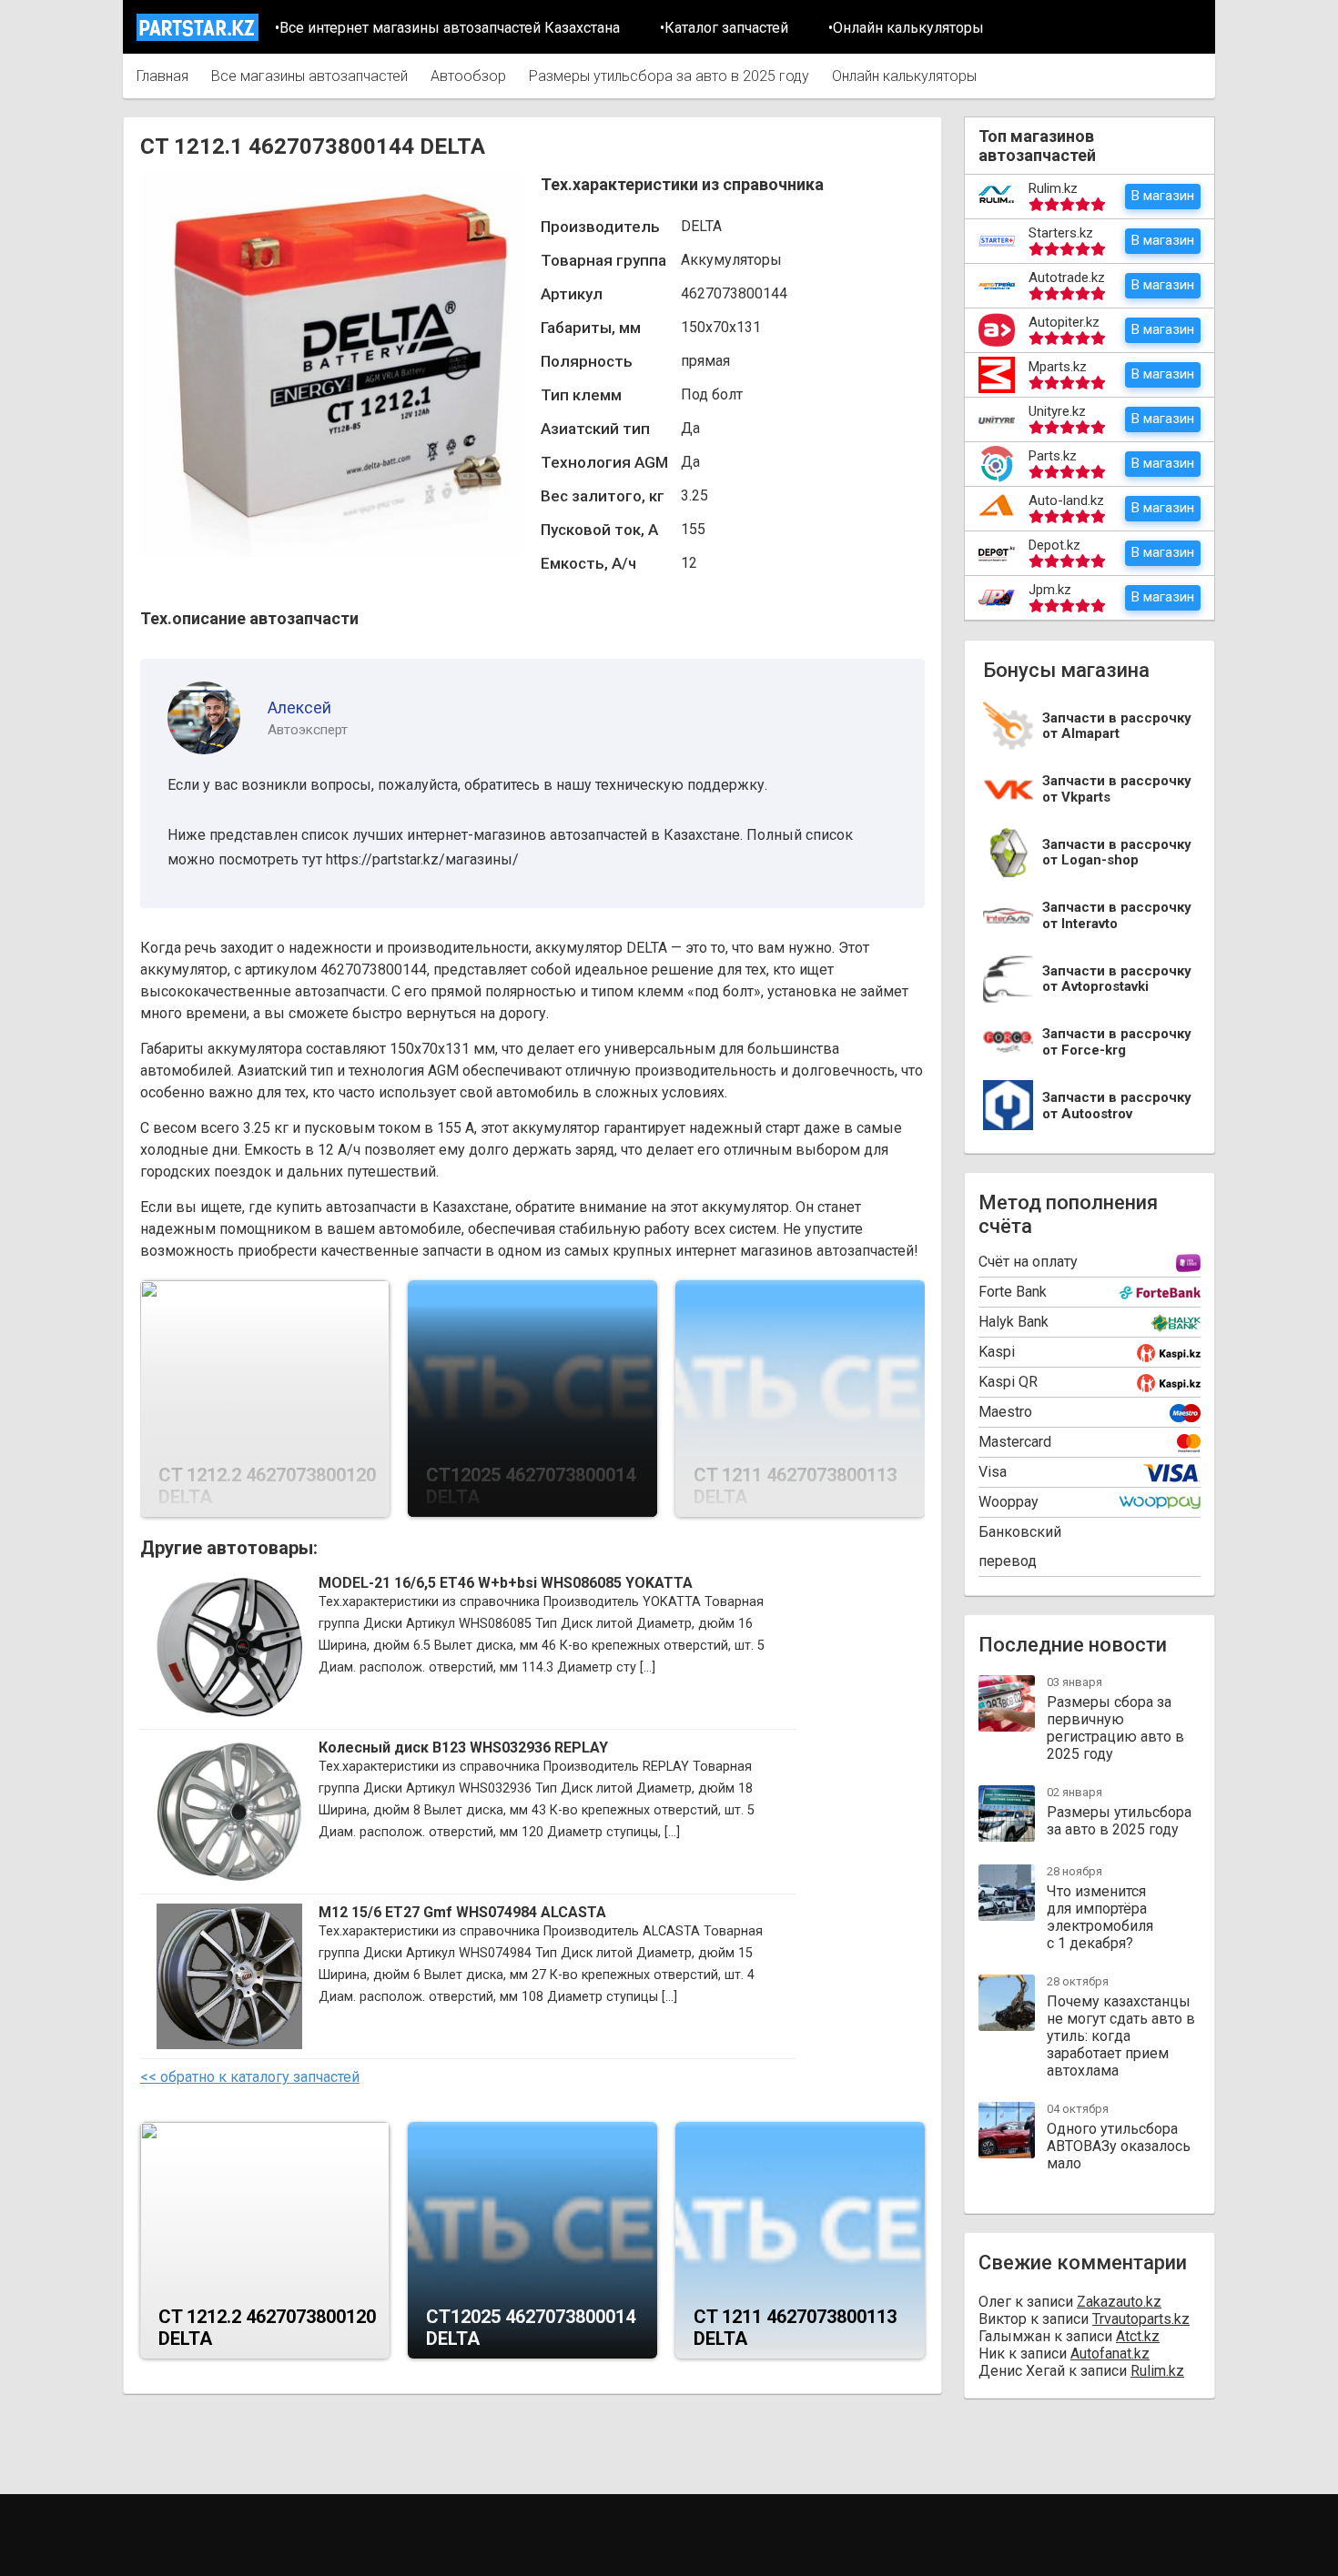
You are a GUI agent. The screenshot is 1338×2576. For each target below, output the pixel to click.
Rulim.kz (1053, 188)
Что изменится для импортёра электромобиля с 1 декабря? (1100, 1917)
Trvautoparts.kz (1141, 2319)
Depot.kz (1054, 545)
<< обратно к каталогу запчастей (250, 2077)
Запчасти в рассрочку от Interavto (1117, 916)
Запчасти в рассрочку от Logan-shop (1117, 853)
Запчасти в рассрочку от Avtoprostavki (1117, 980)
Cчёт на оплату (1028, 1262)
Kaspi (997, 1352)
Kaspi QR (1008, 1382)
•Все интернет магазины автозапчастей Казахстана (447, 28)
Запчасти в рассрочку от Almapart (1117, 727)
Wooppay (1009, 1502)
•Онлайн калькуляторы (906, 28)
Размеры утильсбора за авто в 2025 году (669, 76)
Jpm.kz (1050, 590)
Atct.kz (1138, 2336)
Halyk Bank (1014, 1322)
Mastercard (1015, 1442)
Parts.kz (1053, 456)
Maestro (1005, 1412)
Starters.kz (1061, 233)
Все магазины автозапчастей (309, 76)
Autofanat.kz (1110, 2354)
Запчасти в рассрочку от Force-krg (1117, 1042)
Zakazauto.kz (1119, 2302)
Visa (993, 1472)
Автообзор (468, 76)
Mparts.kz (1058, 367)
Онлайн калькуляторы (904, 76)
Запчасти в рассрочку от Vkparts (1117, 789)
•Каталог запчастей (724, 28)
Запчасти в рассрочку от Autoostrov (1117, 1106)
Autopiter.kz (1064, 322)
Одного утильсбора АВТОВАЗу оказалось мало (1119, 2146)
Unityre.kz (1057, 411)
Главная (162, 76)
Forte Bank (1013, 1292)
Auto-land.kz (1066, 500)
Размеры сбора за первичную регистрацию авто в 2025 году (1115, 1728)
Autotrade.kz (1067, 278)
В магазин (1163, 196)
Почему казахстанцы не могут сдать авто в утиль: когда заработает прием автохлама (1121, 2036)
